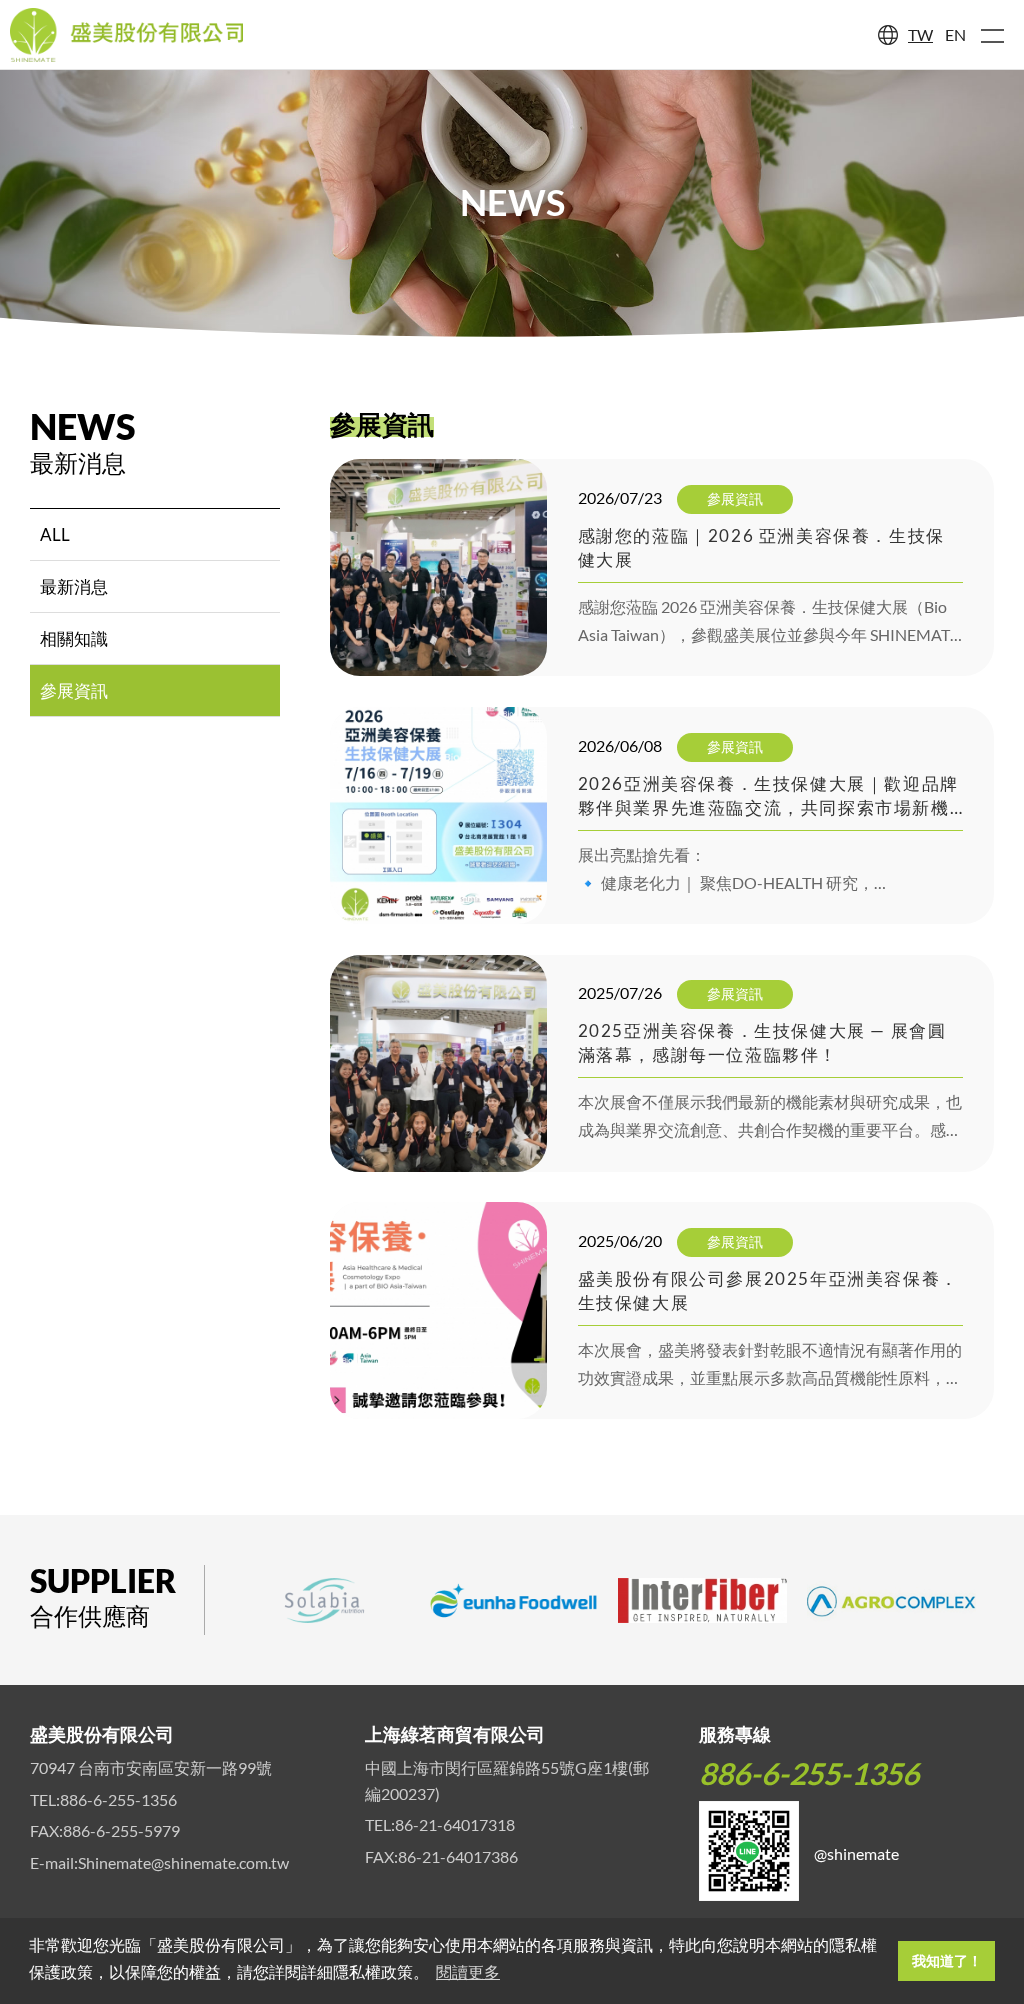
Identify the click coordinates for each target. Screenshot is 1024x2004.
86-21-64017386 (458, 1856)
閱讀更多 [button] (468, 1972)
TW (920, 34)
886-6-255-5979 (121, 1830)
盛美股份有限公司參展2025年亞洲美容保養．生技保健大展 (768, 1290)
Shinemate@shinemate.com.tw (183, 1862)
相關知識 (74, 638)
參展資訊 (74, 690)
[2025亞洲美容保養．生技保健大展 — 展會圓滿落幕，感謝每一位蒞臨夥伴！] (438, 1063)
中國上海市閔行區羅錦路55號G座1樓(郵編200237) (507, 1780)
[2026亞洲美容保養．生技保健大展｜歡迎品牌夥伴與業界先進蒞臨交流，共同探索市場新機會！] (438, 815)
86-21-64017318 (455, 1824)
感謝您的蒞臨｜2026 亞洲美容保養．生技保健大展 (761, 547)
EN (955, 34)
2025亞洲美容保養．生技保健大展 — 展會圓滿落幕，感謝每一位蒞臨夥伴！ (762, 1042)
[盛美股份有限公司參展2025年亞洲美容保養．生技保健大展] (438, 1310)
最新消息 (74, 586)
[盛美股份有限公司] (127, 35)
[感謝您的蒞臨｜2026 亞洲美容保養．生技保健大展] (438, 567)
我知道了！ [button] (947, 1961)
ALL (55, 534)
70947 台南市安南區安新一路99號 (151, 1767)
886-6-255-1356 (118, 1799)
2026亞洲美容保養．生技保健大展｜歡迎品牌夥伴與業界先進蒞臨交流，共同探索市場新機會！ (768, 796)
